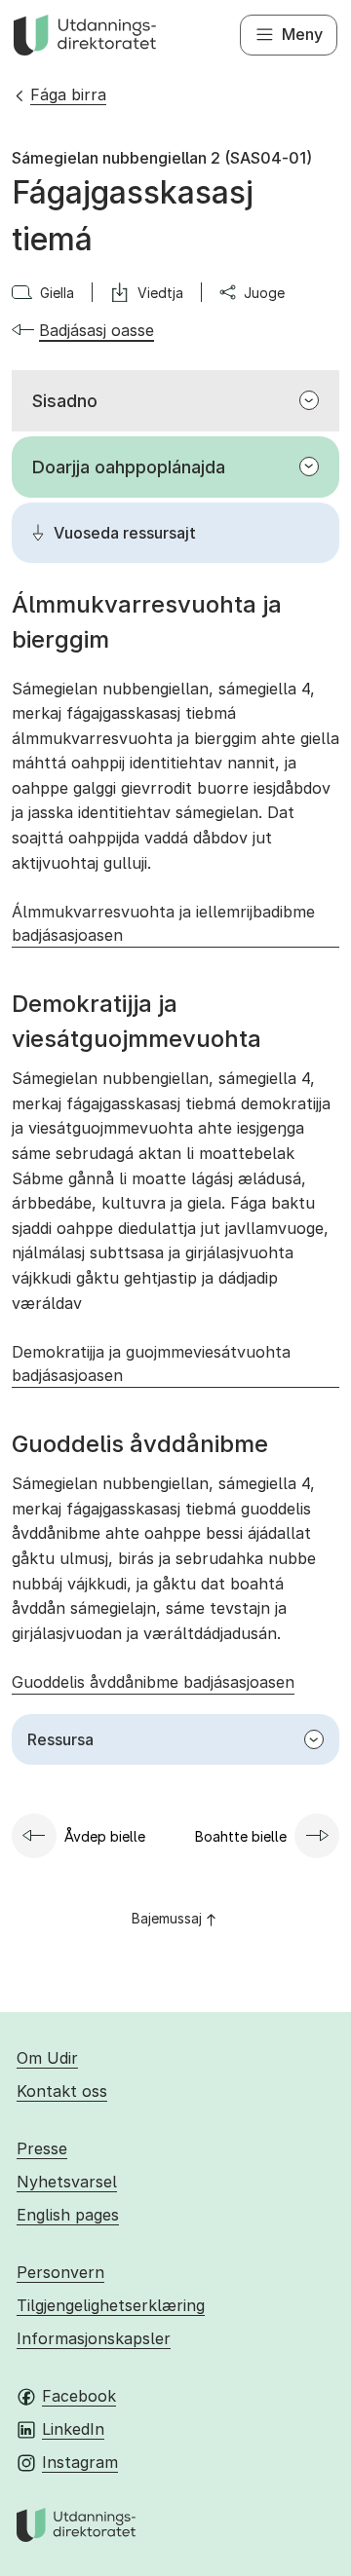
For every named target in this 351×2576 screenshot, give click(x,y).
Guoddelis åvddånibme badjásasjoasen (153, 1682)
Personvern (60, 2272)
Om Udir (47, 2058)
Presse (42, 2148)
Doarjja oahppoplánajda (129, 467)
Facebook (79, 2396)
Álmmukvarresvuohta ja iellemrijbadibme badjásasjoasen (163, 923)
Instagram (80, 2462)
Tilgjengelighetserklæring (111, 2305)
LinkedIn (73, 2429)
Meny (302, 34)
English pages (68, 2215)
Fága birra (68, 94)
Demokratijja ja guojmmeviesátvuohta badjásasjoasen (151, 1363)
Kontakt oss (62, 2091)
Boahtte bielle (241, 1836)
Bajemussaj (167, 1918)
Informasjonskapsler (94, 2338)
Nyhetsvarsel (67, 2182)
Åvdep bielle (105, 1836)
